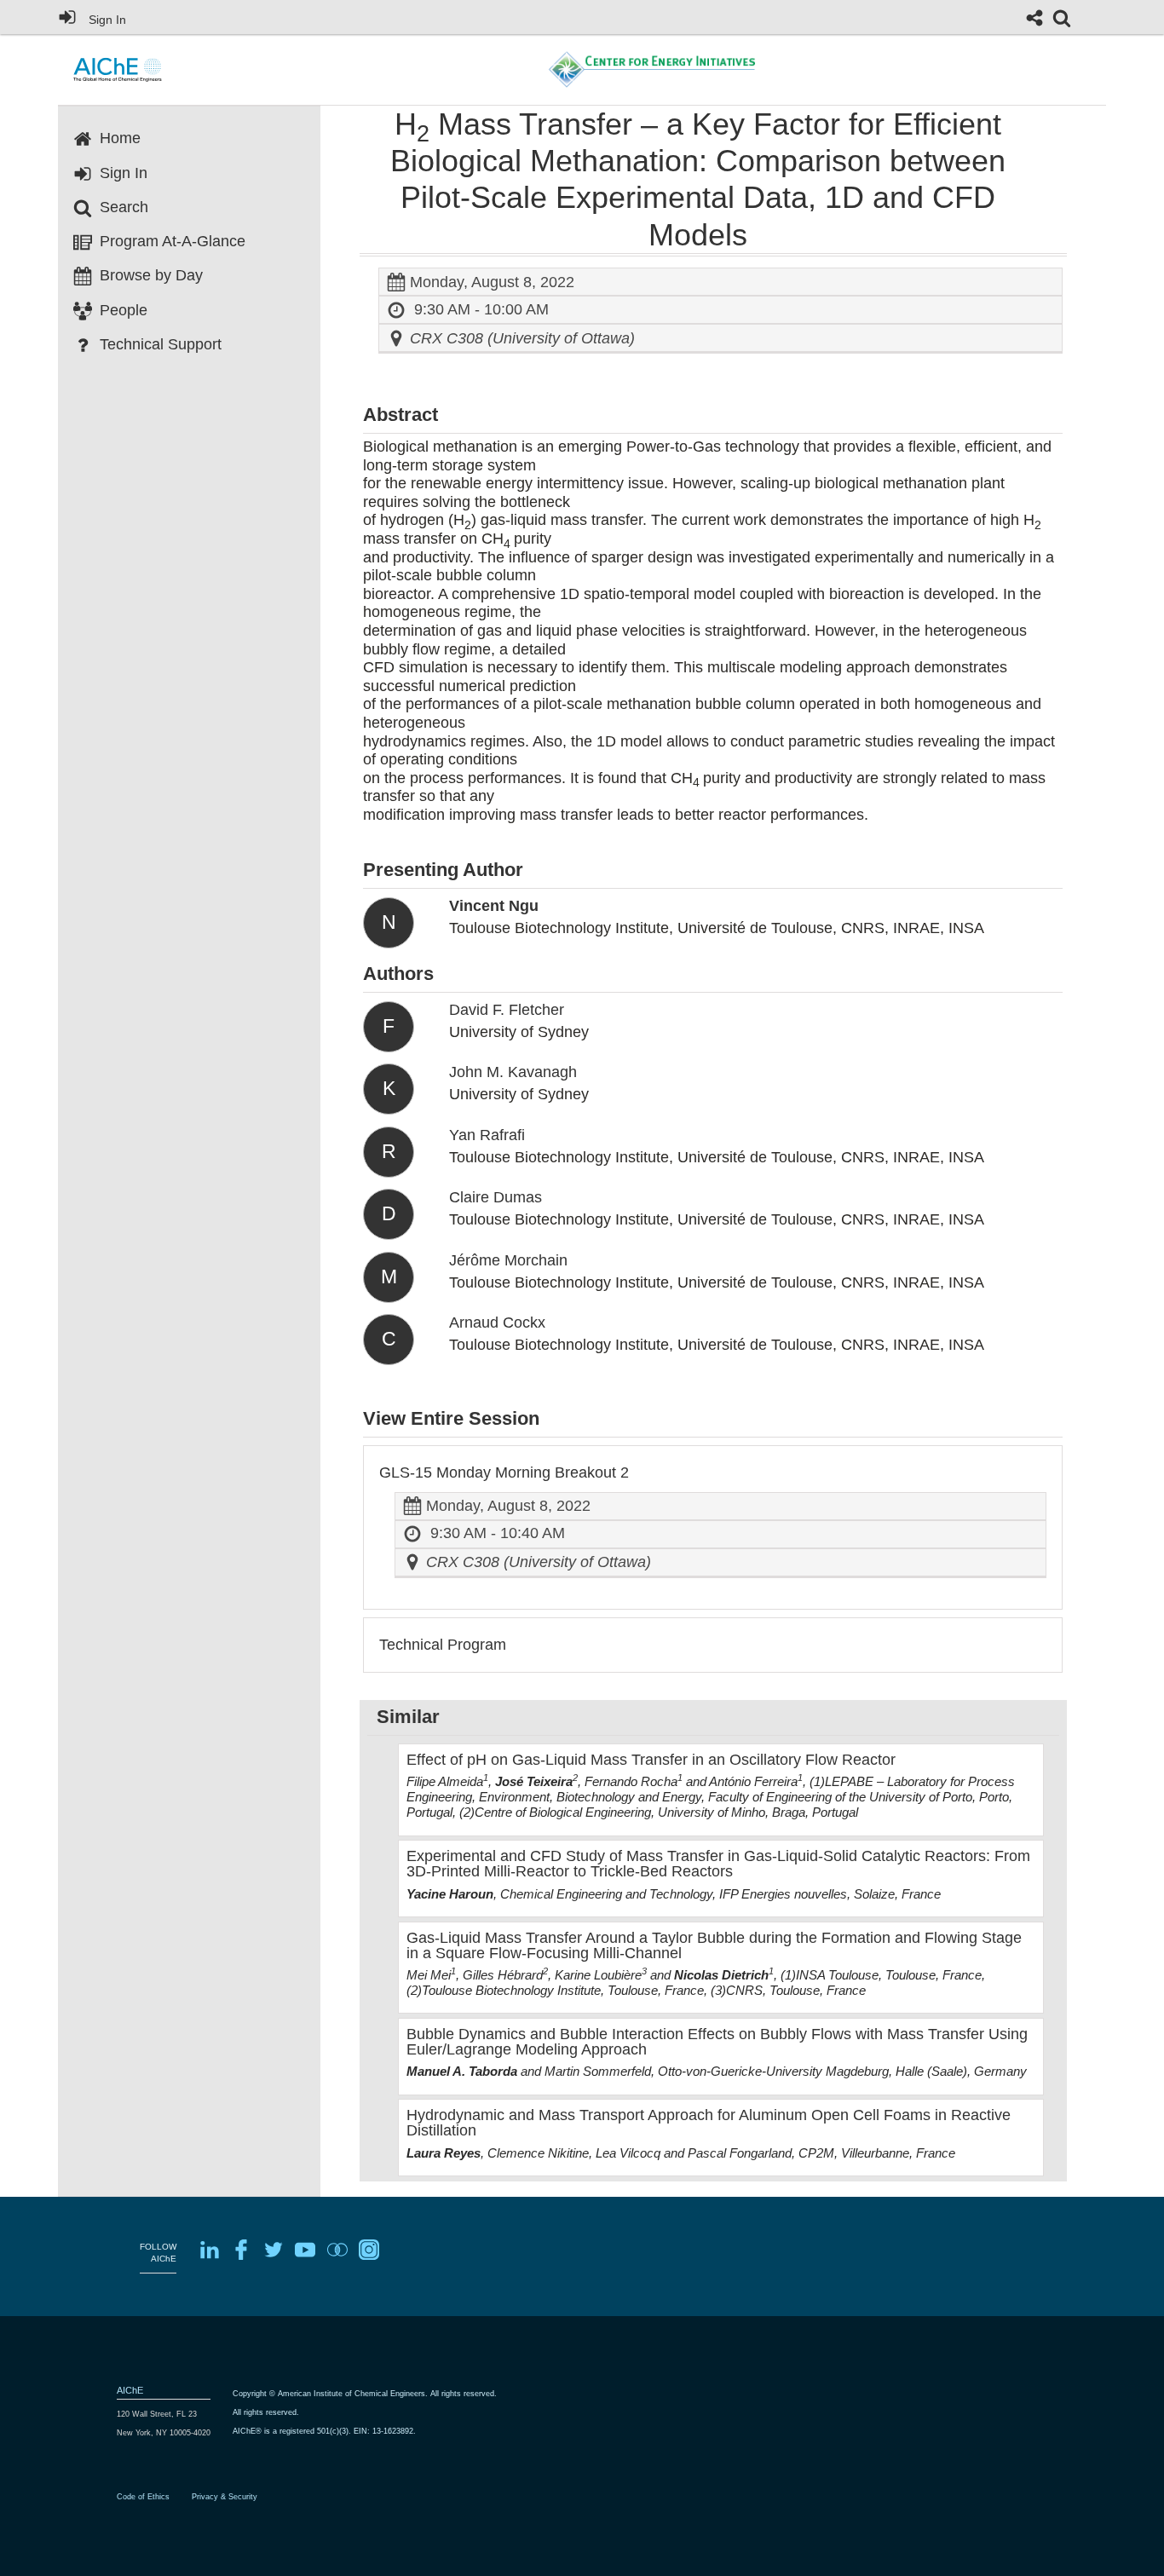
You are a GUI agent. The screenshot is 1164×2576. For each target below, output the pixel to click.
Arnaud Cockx (497, 1323)
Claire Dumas (496, 1197)
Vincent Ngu (494, 906)
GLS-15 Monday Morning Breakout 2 (504, 1472)
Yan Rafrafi (487, 1135)
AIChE (130, 2390)
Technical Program (443, 1645)
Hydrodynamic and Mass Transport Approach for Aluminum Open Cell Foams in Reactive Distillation (709, 2123)
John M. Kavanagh (513, 1072)
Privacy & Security (225, 2497)
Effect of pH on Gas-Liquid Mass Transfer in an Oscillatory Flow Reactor (651, 1760)
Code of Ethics (143, 2497)
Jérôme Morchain (508, 1260)
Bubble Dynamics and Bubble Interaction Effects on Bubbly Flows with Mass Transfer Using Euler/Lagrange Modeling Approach (717, 2042)
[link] (1062, 18)
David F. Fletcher (507, 1010)
